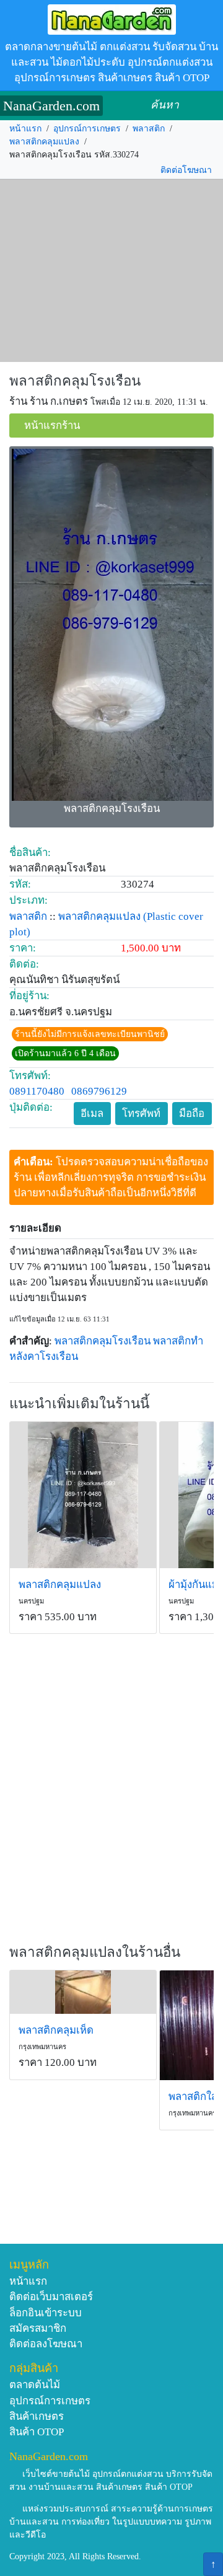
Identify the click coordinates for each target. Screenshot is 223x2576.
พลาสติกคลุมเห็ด (56, 2030)
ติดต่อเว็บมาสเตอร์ (51, 2297)
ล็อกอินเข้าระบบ (46, 2313)
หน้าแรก (25, 129)
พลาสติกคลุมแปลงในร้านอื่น (95, 1952)
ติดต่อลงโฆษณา (46, 2344)
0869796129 (99, 1091)
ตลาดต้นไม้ (35, 2385)
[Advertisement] (111, 271)
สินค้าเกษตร (37, 2416)
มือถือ (192, 1114)
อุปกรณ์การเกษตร (87, 129)
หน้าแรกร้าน (52, 426)
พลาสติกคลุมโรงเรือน (75, 381)
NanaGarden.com (51, 106)
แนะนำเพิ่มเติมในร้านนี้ (79, 1404)
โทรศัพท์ (141, 1114)
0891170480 (37, 1091)
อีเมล (92, 1114)
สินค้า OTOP (37, 2432)
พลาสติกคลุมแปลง (44, 142)
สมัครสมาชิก (38, 2328)
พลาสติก (149, 129)
